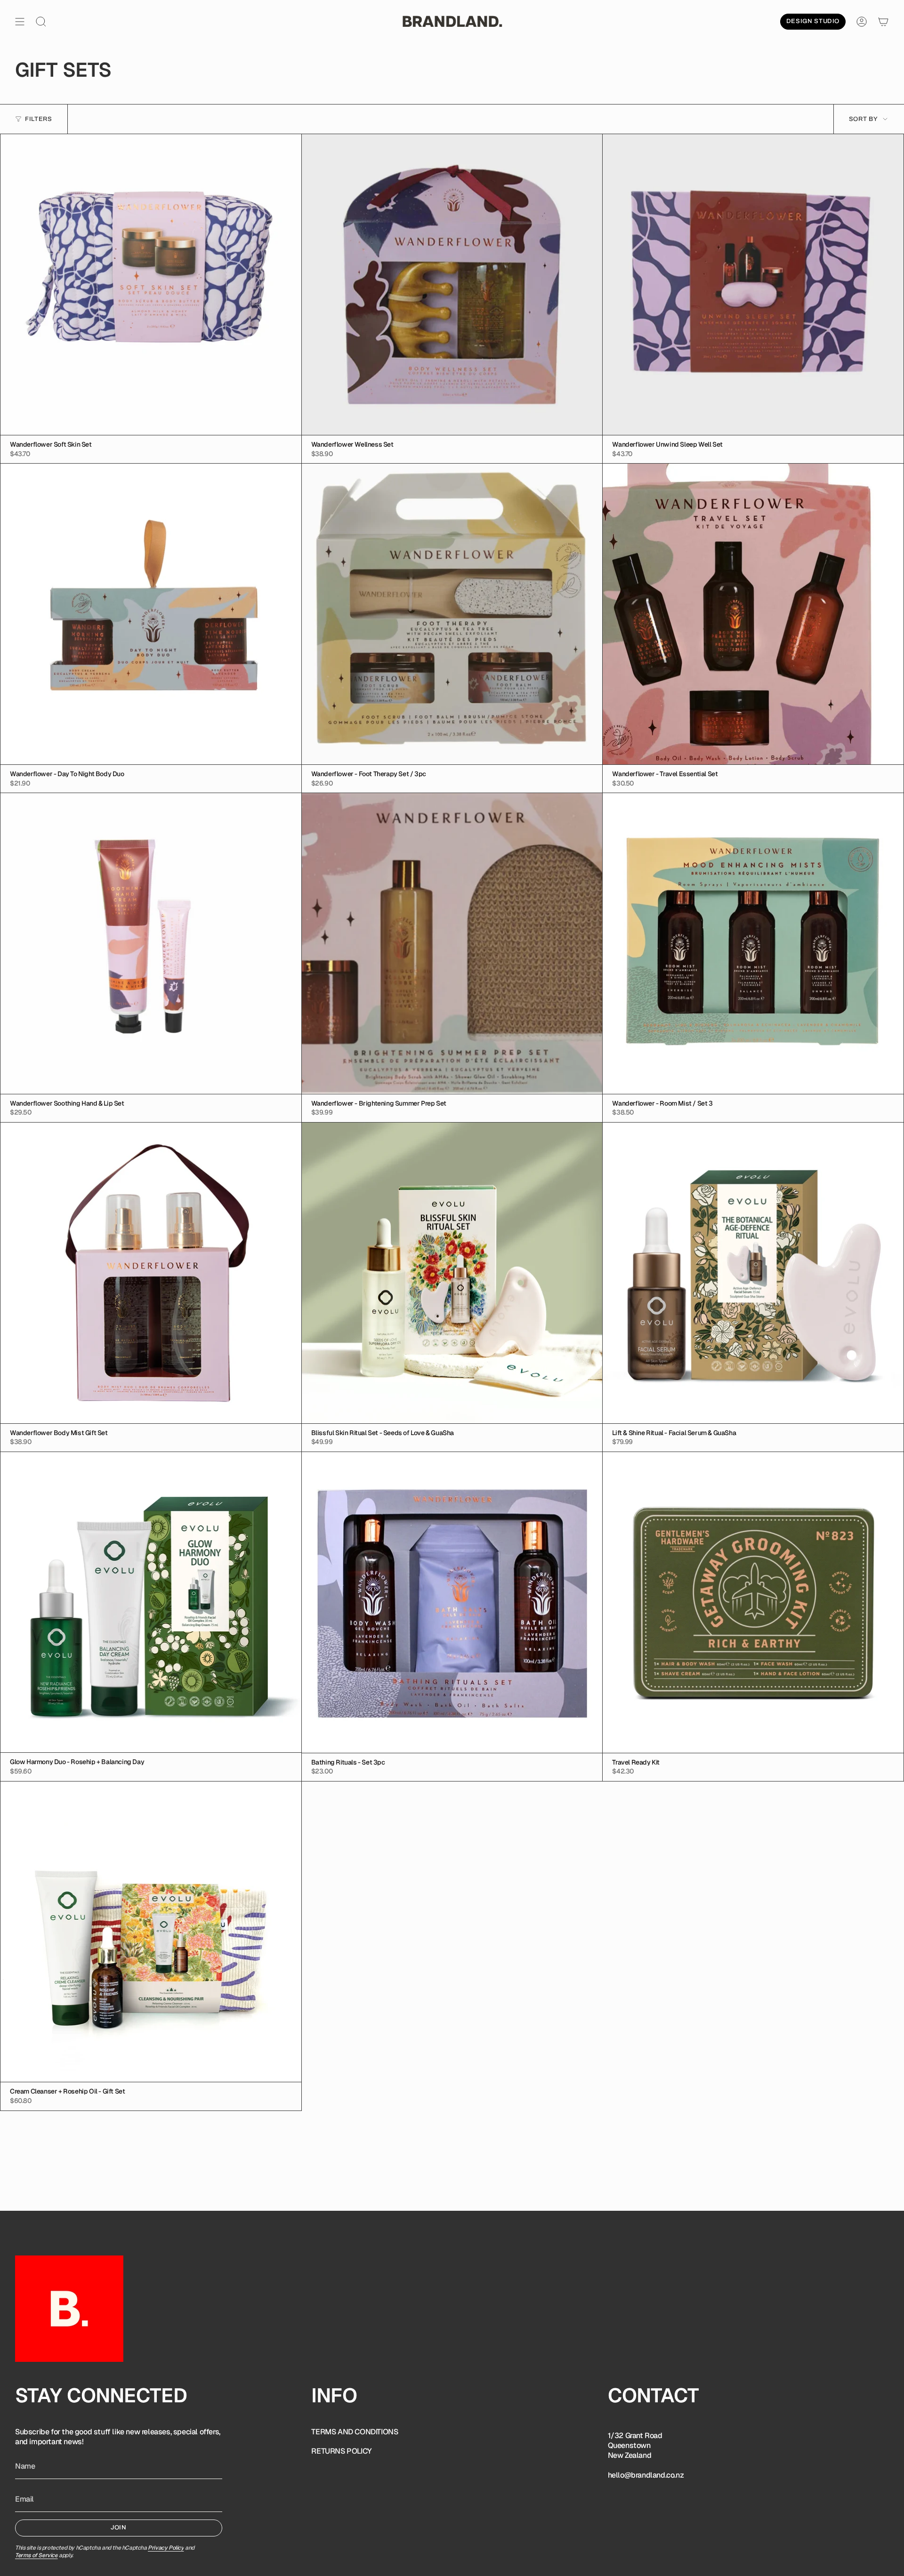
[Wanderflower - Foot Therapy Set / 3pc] (452, 614)
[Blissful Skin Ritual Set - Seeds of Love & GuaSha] (452, 1273)
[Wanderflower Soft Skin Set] (151, 285)
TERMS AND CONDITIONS (355, 2432)
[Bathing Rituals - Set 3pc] (452, 1602)
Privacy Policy (166, 2548)
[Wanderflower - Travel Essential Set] (753, 614)
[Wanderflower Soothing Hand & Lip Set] (151, 943)
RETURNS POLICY (341, 2451)
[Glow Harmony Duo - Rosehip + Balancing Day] (151, 1602)
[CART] (883, 22)
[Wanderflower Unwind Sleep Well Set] (753, 285)
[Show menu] (20, 22)
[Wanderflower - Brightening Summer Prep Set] (452, 943)
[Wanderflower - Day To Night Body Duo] (151, 614)
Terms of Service (36, 2555)
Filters (39, 119)
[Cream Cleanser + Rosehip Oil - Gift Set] (151, 1932)
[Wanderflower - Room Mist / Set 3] (753, 943)
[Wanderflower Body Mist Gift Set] (151, 1273)
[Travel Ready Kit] (753, 1602)
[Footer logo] (69, 2309)
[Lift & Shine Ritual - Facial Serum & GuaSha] (753, 1273)
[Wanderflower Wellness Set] (452, 285)
